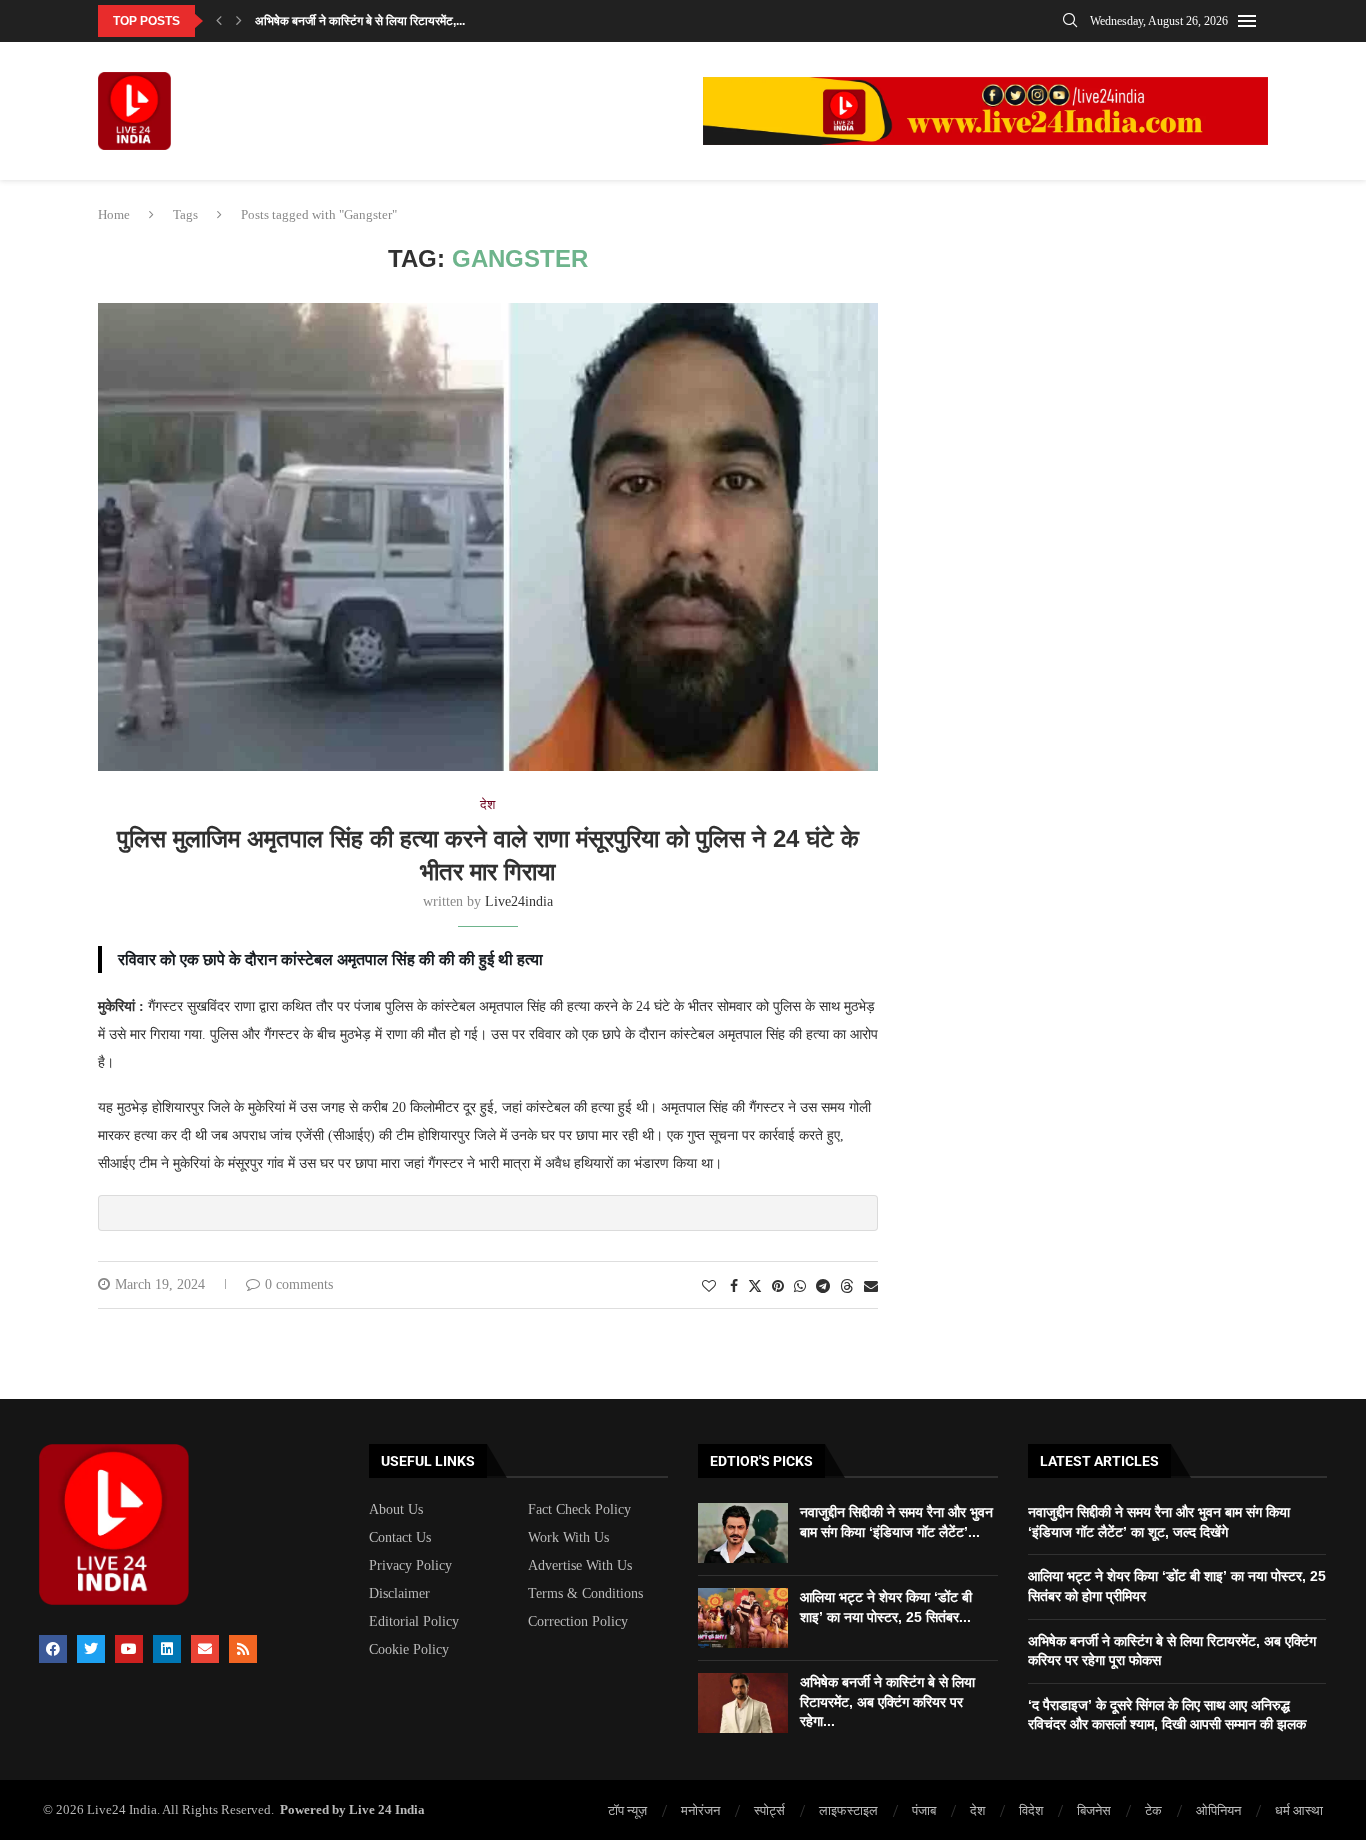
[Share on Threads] (847, 1286)
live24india (519, 901)
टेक (1153, 1810)
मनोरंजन (700, 1810)
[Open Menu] (1247, 21)
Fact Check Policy (579, 1510)
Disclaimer (399, 1594)
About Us (396, 1510)
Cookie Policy (409, 1650)
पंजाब (924, 1810)
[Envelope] (205, 1649)
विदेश (1031, 1810)
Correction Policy (578, 1622)
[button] (219, 21)
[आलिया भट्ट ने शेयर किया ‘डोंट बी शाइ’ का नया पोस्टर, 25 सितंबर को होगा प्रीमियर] (743, 1618)
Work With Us (568, 1538)
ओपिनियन (1218, 1810)
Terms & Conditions (585, 1594)
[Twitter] (91, 1649)
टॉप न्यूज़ (627, 1810)
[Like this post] (709, 1287)
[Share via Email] (871, 1287)
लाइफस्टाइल (848, 1810)
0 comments (299, 1284)
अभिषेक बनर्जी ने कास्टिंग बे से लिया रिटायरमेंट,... (360, 21)
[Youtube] (129, 1649)
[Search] (1070, 21)
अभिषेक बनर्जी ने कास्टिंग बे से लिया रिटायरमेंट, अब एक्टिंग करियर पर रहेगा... (887, 1701)
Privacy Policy (410, 1566)
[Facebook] (53, 1649)
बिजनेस (1094, 1810)
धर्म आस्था (1299, 1810)
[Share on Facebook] (734, 1287)
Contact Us (400, 1538)
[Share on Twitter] (755, 1286)
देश (977, 1810)
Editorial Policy (414, 1622)
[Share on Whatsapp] (800, 1287)
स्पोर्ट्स (769, 1810)
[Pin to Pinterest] (778, 1287)
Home (114, 214)
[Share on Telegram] (823, 1287)
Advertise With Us (580, 1566)
